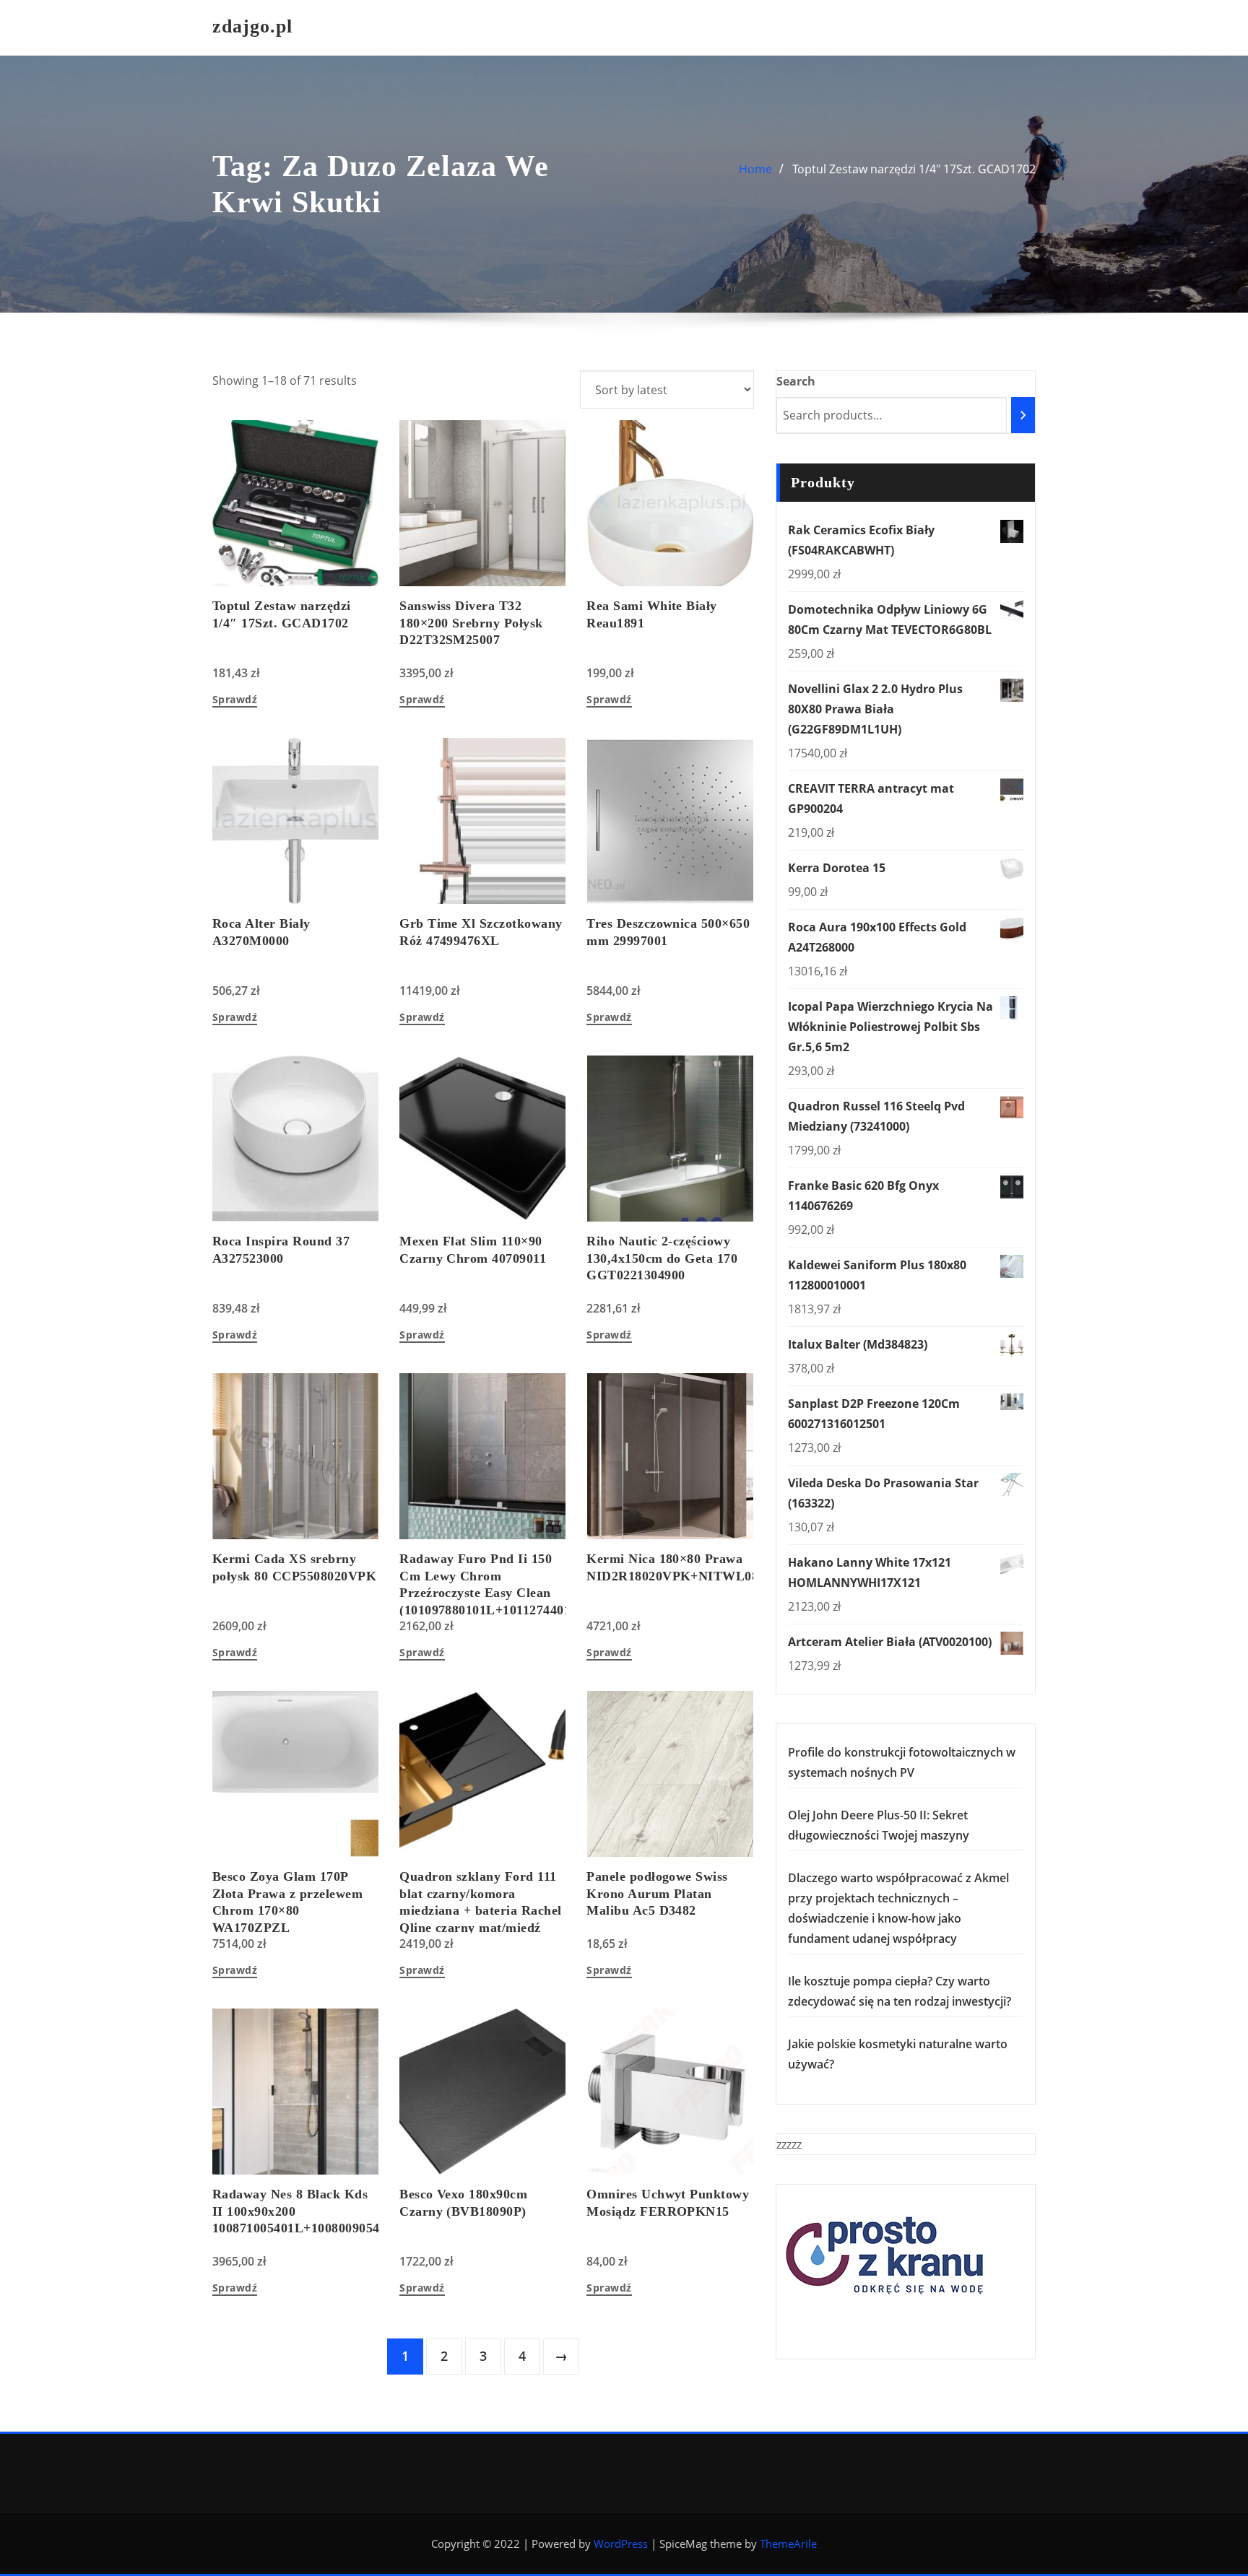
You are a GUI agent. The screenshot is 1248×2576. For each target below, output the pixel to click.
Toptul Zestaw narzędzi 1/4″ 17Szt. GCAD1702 (914, 169)
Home (755, 169)
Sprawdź (235, 700)
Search (796, 381)
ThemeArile (788, 2544)
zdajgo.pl (252, 26)
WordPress (621, 2544)
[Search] (1023, 415)
